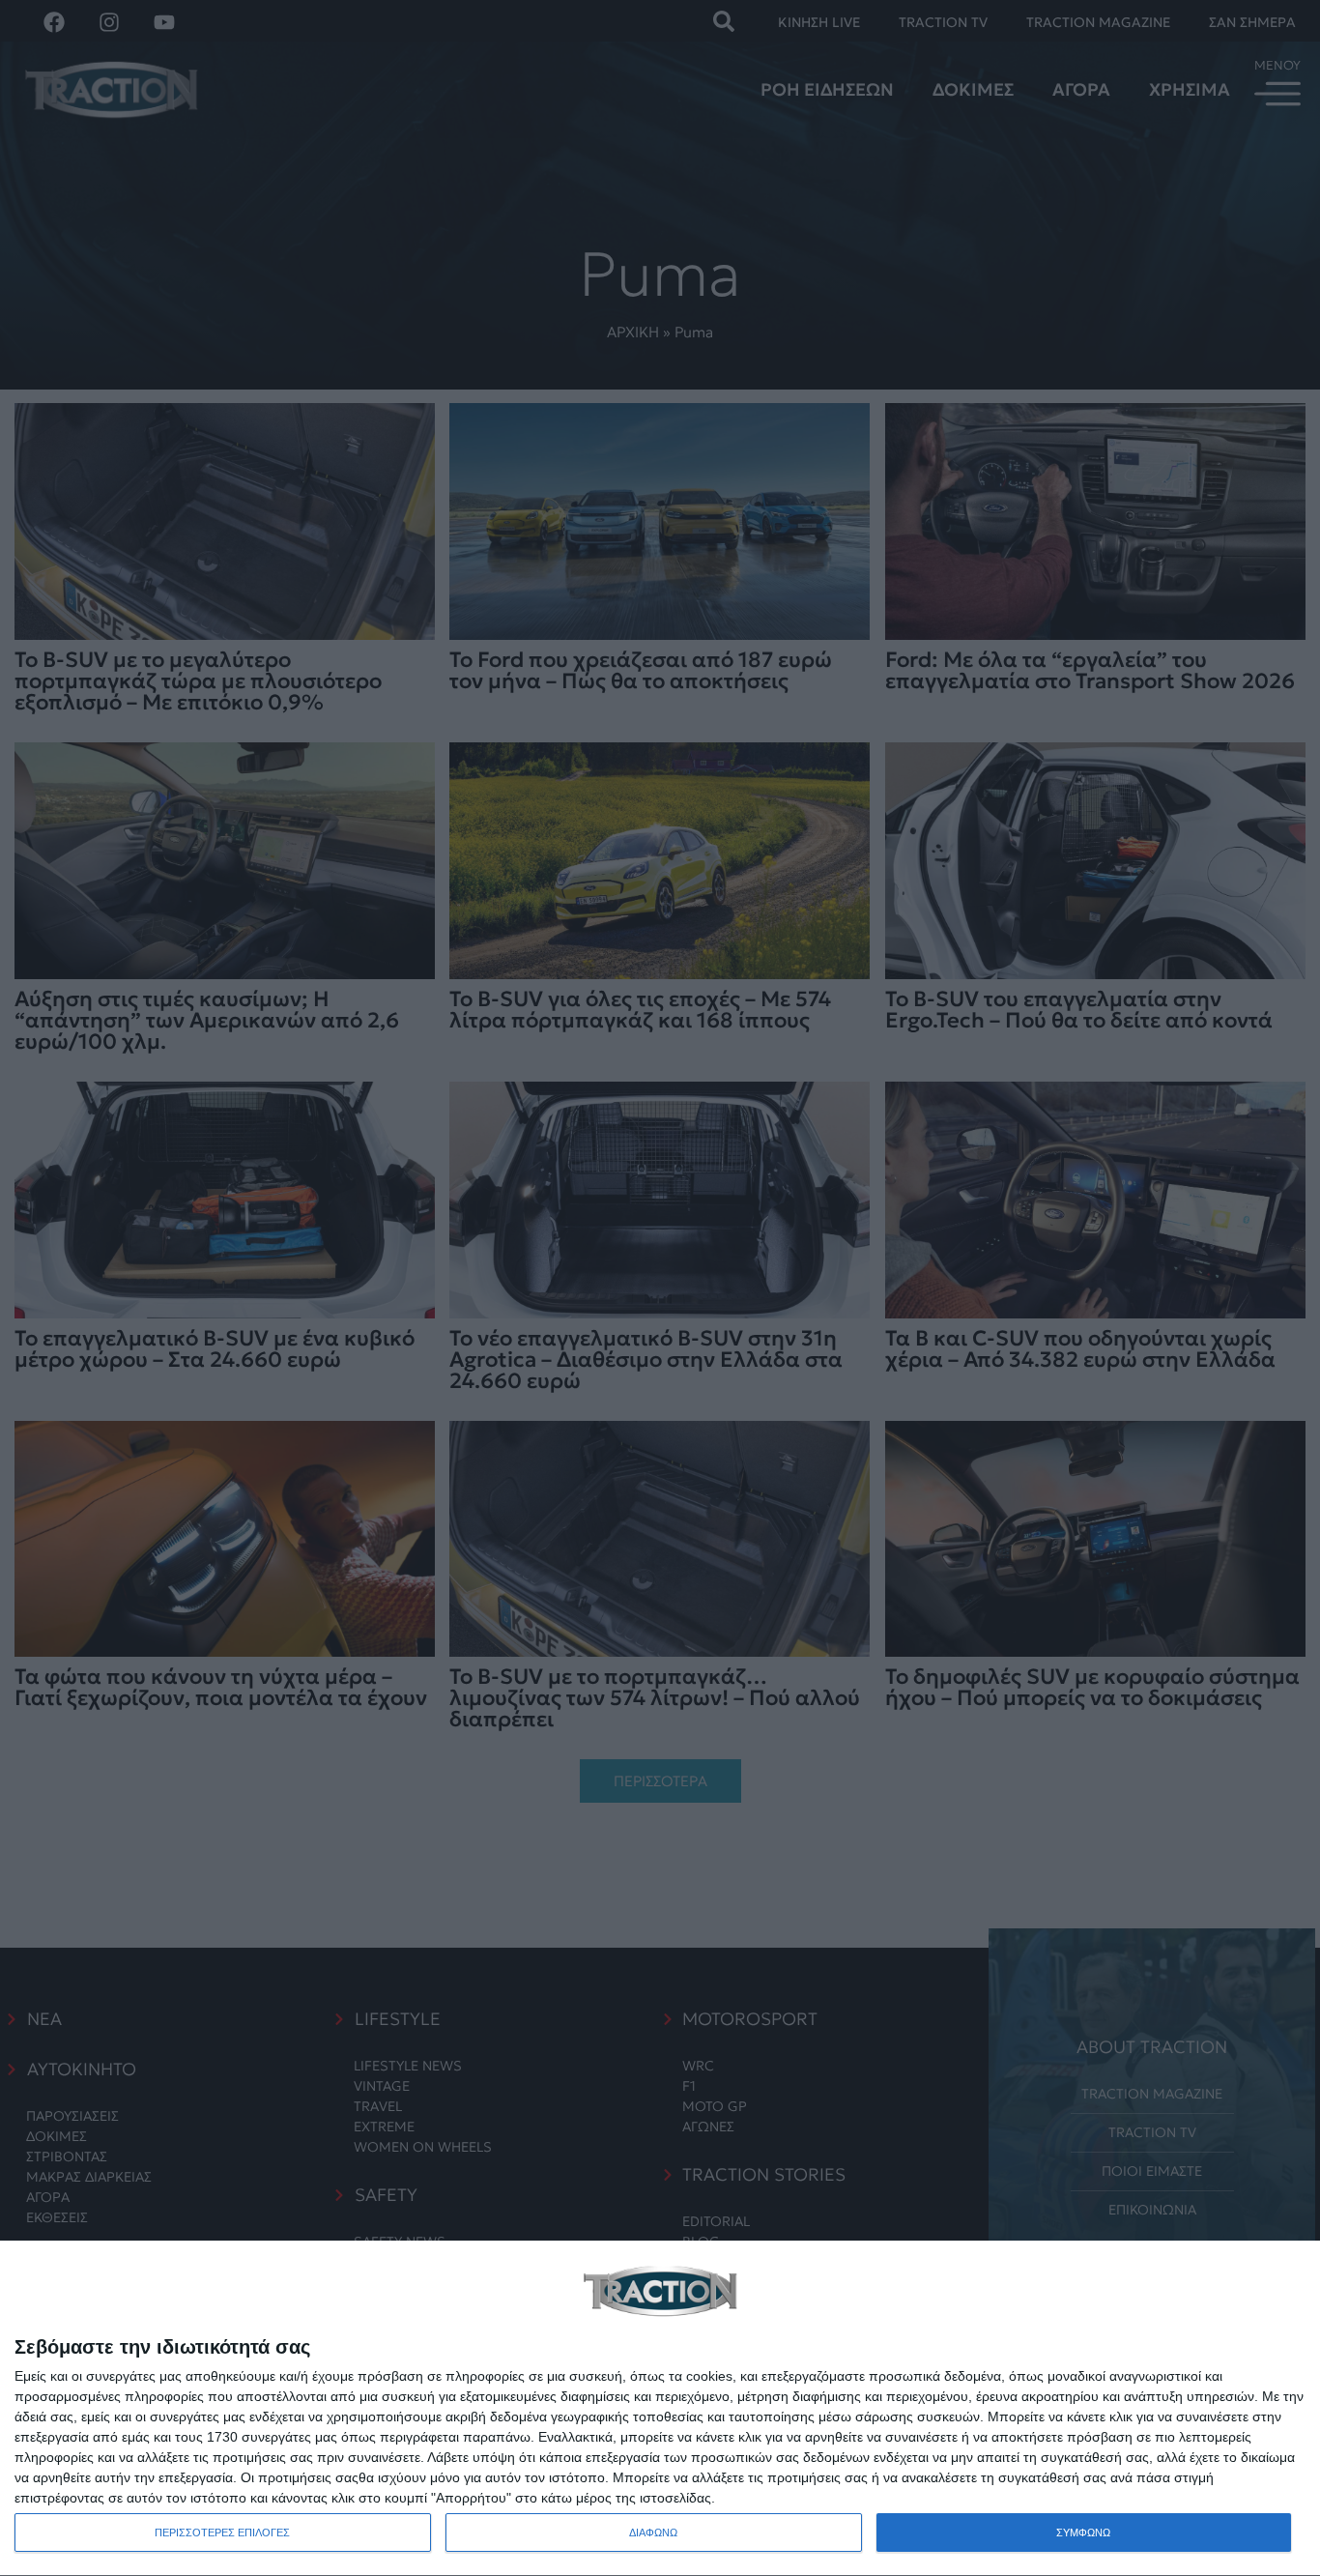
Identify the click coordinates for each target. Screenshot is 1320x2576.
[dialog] (660, 2409)
